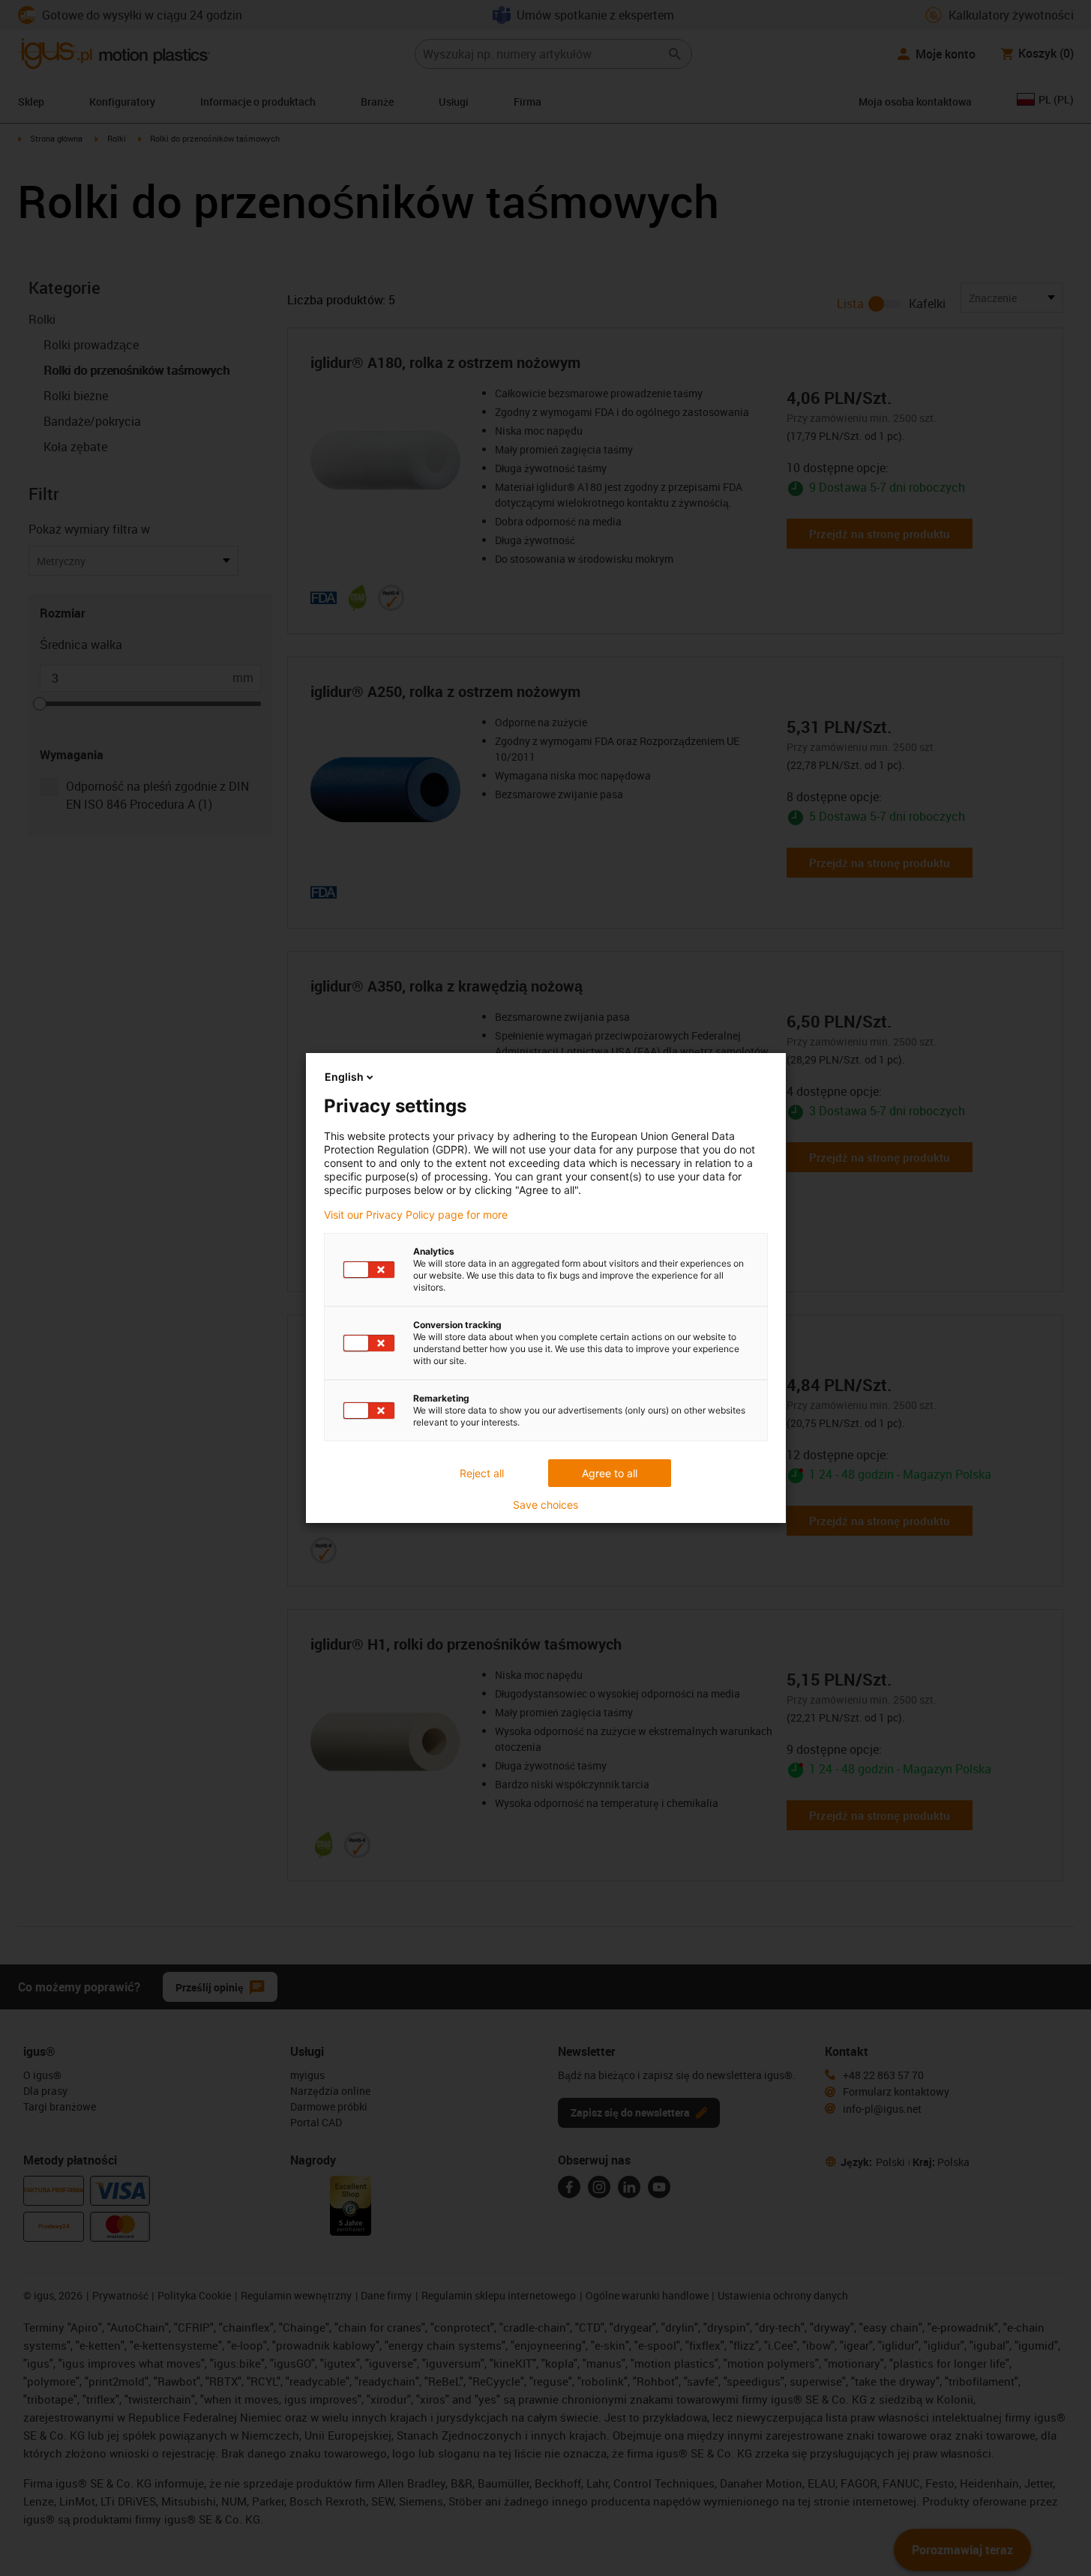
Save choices (545, 1505)
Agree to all (610, 1473)
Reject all (482, 1473)
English (344, 1077)
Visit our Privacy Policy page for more (416, 1215)
